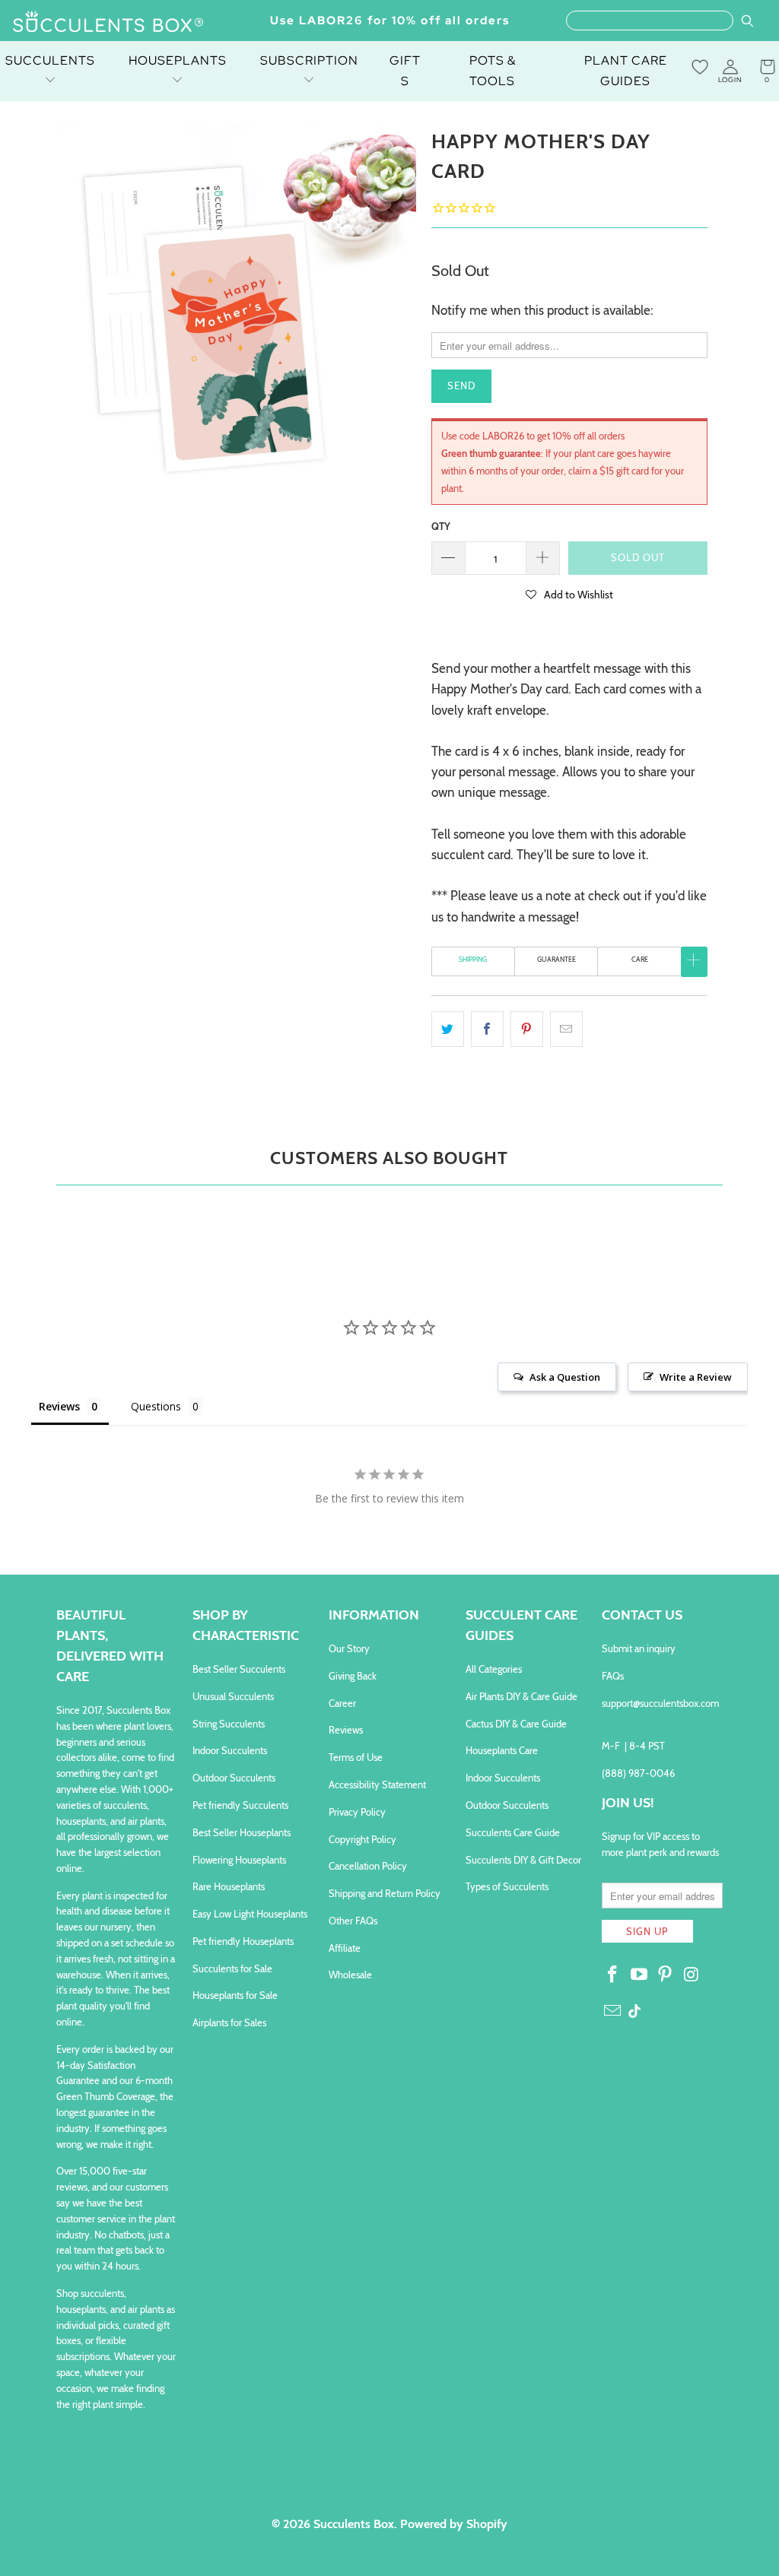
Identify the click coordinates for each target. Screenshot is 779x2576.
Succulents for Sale (232, 1968)
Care (640, 959)
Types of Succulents (507, 1886)
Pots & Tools (493, 71)
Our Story (349, 1648)
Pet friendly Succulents (240, 1805)
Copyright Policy (362, 1839)
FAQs (613, 1676)
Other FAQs (353, 1921)
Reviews (346, 1730)
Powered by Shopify (454, 2524)
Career (342, 1703)
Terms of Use (356, 1757)
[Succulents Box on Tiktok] (634, 2013)
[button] (569, 594)
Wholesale (350, 1975)
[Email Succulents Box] (613, 2012)
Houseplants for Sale (235, 1995)
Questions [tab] (156, 1406)
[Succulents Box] (108, 23)
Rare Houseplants (229, 1886)
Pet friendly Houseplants (243, 1941)
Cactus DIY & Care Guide (516, 1724)
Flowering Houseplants (239, 1860)
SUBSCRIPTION (309, 60)
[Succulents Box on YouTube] (639, 1975)
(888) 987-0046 (638, 1773)
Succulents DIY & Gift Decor (523, 1860)
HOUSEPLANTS (178, 60)
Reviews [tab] (59, 1406)
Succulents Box (354, 2524)
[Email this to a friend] (566, 1029)
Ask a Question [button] (565, 1377)
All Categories (494, 1669)
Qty (441, 526)
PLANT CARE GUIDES (626, 71)
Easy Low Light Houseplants (250, 1914)
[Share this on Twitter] (448, 1029)
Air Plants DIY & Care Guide (521, 1696)
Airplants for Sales (229, 2022)
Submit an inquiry (639, 1648)
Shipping (473, 959)
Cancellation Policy (368, 1866)
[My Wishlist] (700, 67)
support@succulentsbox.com (660, 1703)
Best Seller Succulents (239, 1669)
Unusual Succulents (233, 1696)
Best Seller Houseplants (242, 1832)
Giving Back (353, 1676)
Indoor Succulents (230, 1750)
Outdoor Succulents (234, 1778)
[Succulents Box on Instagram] (692, 1975)
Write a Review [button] (696, 1377)
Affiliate (345, 1948)
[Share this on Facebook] (487, 1029)
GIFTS (405, 71)
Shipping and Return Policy (385, 1893)
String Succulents (229, 1724)
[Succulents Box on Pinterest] (666, 1975)
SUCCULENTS (50, 60)
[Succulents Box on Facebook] (613, 1975)
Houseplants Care (502, 1750)
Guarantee (556, 959)
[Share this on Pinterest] (527, 1029)
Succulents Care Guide (513, 1832)
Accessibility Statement (377, 1784)
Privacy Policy (357, 1812)
